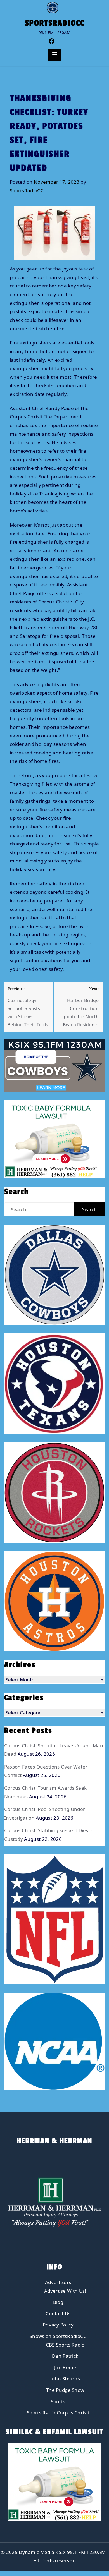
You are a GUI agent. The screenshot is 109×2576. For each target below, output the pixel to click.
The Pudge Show (65, 2390)
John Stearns (65, 2379)
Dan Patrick (65, 2356)
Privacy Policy (58, 2325)
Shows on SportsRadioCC (58, 2336)
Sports (58, 2401)
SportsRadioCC (55, 23)
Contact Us (58, 2313)
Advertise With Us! (65, 2291)
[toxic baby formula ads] (51, 1139)
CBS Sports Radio (65, 2345)
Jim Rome (65, 2367)
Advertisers (58, 2282)
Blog (58, 2302)
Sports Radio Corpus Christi (58, 2413)
